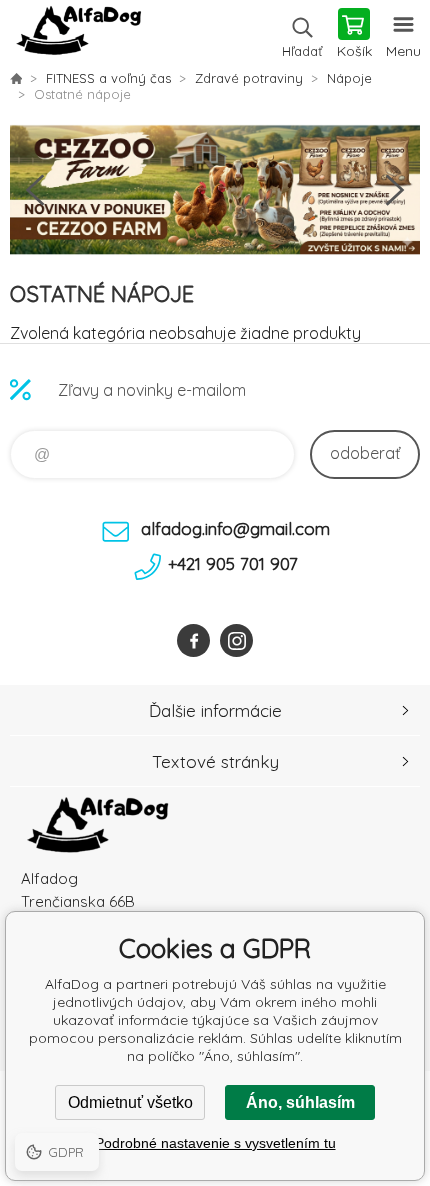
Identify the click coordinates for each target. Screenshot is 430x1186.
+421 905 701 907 (233, 563)
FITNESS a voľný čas (108, 78)
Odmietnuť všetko (130, 1102)
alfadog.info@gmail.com (235, 528)
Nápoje (349, 78)
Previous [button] (35, 190)
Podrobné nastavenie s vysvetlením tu (215, 1143)
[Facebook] (193, 640)
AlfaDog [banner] (78, 35)
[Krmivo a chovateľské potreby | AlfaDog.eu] (16, 78)
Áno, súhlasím (300, 1102)
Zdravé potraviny (249, 78)
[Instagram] (236, 640)
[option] (215, 190)
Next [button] (395, 190)
